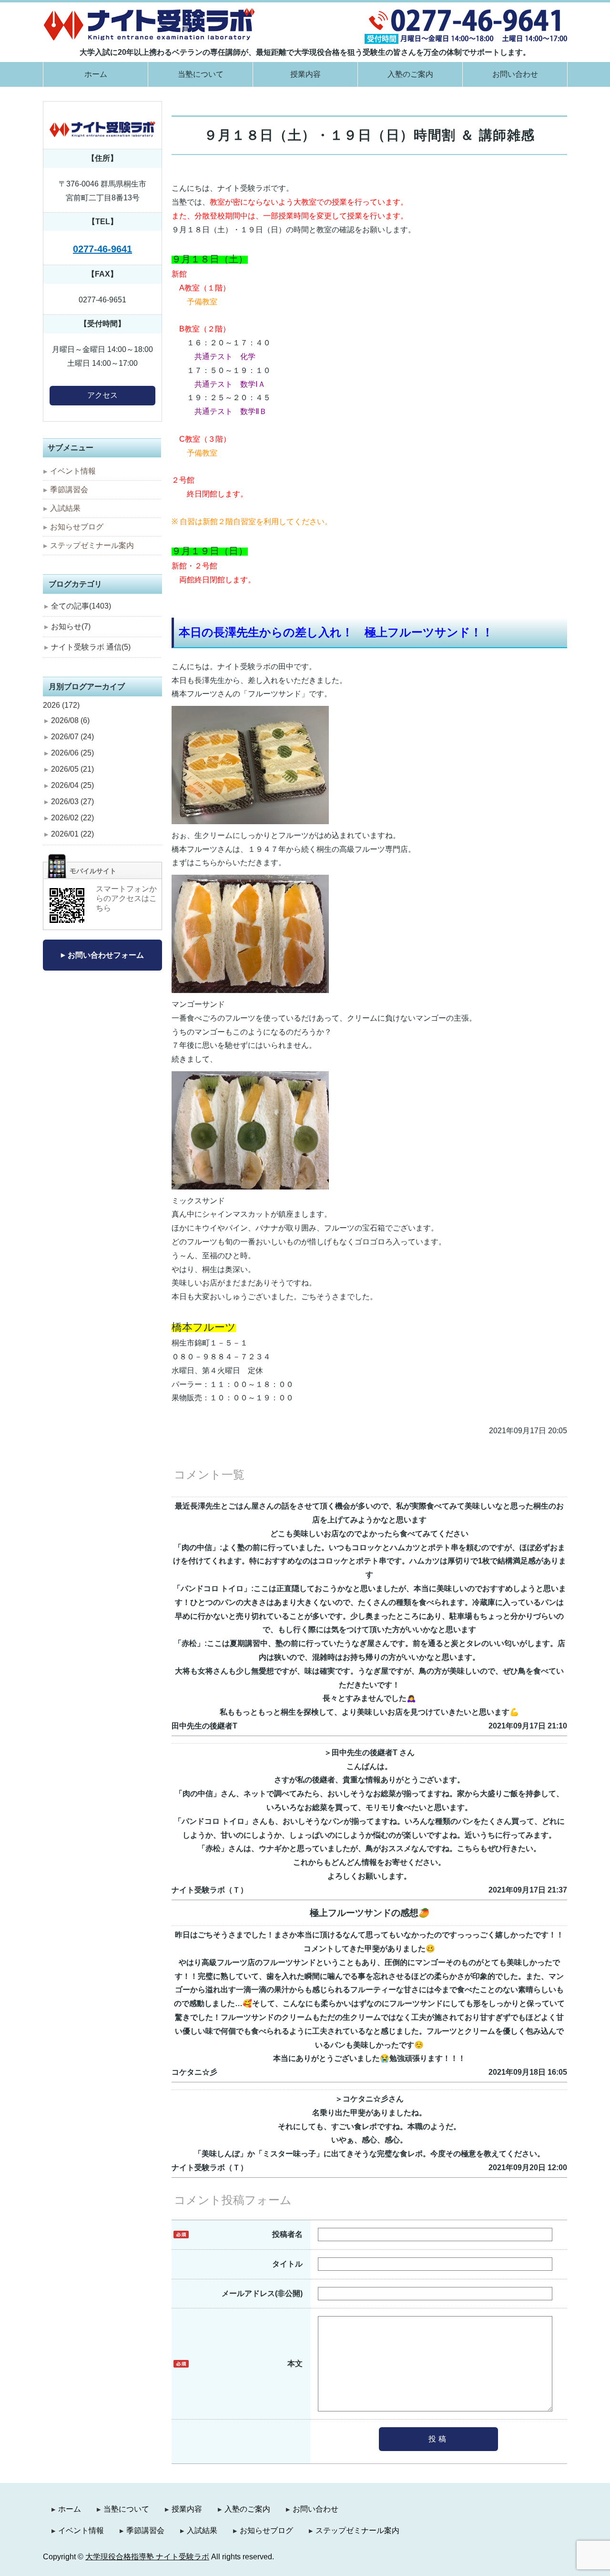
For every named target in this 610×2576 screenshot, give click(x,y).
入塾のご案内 (410, 74)
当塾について (201, 74)
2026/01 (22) (72, 834)
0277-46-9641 (102, 249)
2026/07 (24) (72, 737)
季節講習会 (69, 490)
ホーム (96, 74)
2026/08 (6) (70, 720)
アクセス (102, 395)
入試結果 (65, 508)
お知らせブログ (77, 527)
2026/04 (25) (72, 785)
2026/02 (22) (72, 818)
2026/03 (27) (72, 802)
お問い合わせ (515, 74)
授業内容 (305, 74)
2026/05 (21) (72, 769)
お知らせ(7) (71, 626)
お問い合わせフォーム (106, 955)
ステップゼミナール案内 (92, 545)
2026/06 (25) (72, 753)
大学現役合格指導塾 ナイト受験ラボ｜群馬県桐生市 (149, 24)
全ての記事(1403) (81, 606)
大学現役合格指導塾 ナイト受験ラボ (147, 2557)
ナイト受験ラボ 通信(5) (91, 647)
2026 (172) (61, 705)
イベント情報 (73, 471)
